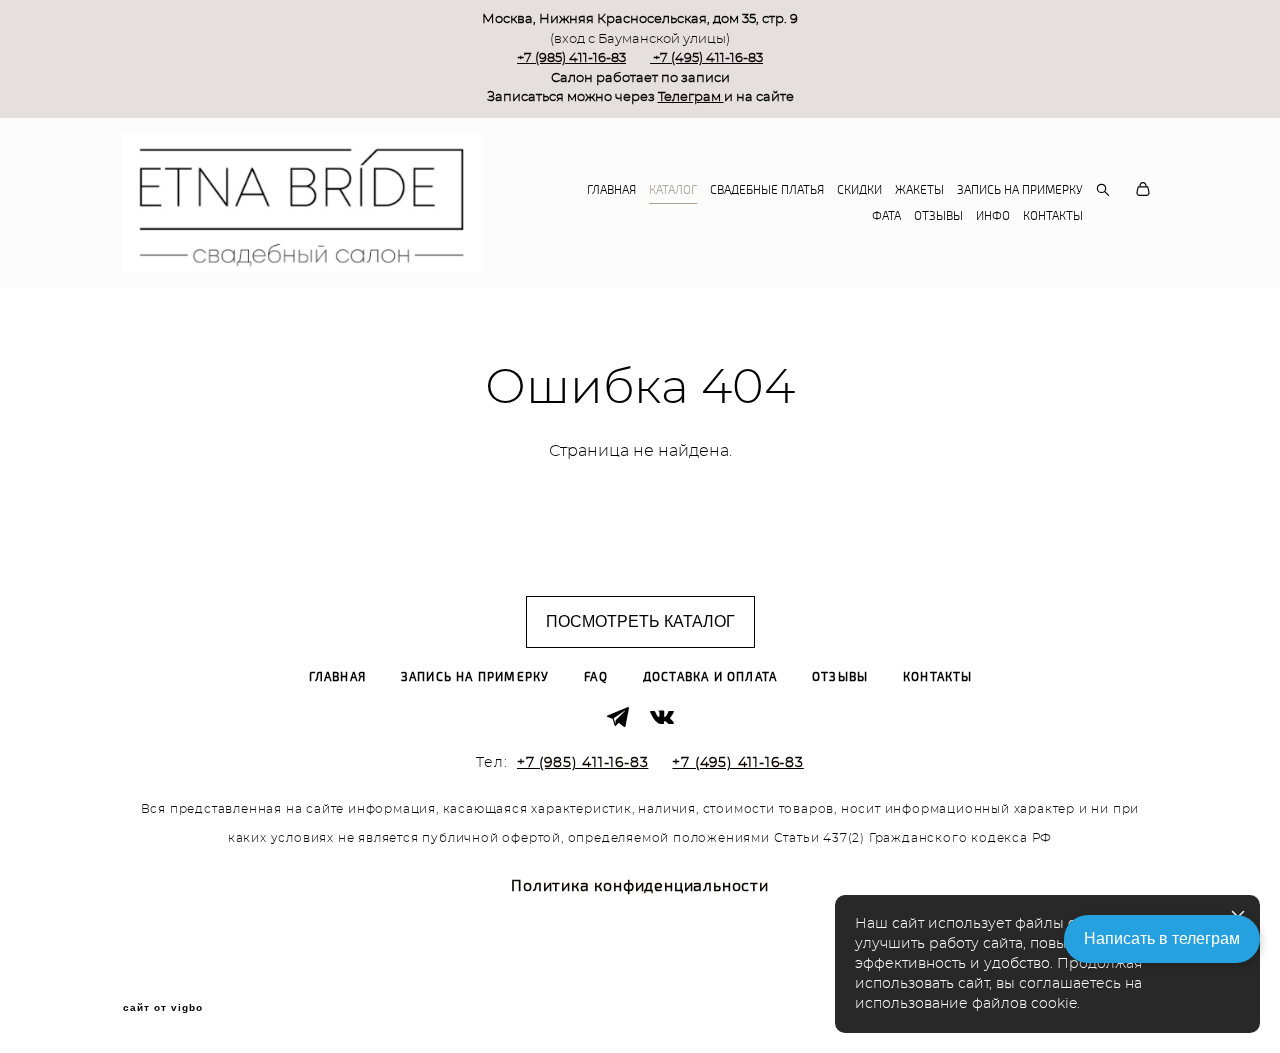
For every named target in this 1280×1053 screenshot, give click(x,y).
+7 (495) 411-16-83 (708, 58)
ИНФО (993, 216)
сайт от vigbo (163, 1008)
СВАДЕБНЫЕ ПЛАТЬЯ (767, 190)
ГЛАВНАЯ (611, 190)
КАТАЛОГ (673, 190)
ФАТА (886, 216)
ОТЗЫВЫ (938, 216)
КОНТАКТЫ (1053, 216)
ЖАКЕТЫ (919, 190)
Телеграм (691, 97)
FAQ (596, 677)
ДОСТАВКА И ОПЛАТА (710, 677)
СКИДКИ (859, 190)
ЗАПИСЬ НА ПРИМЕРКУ (1020, 190)
